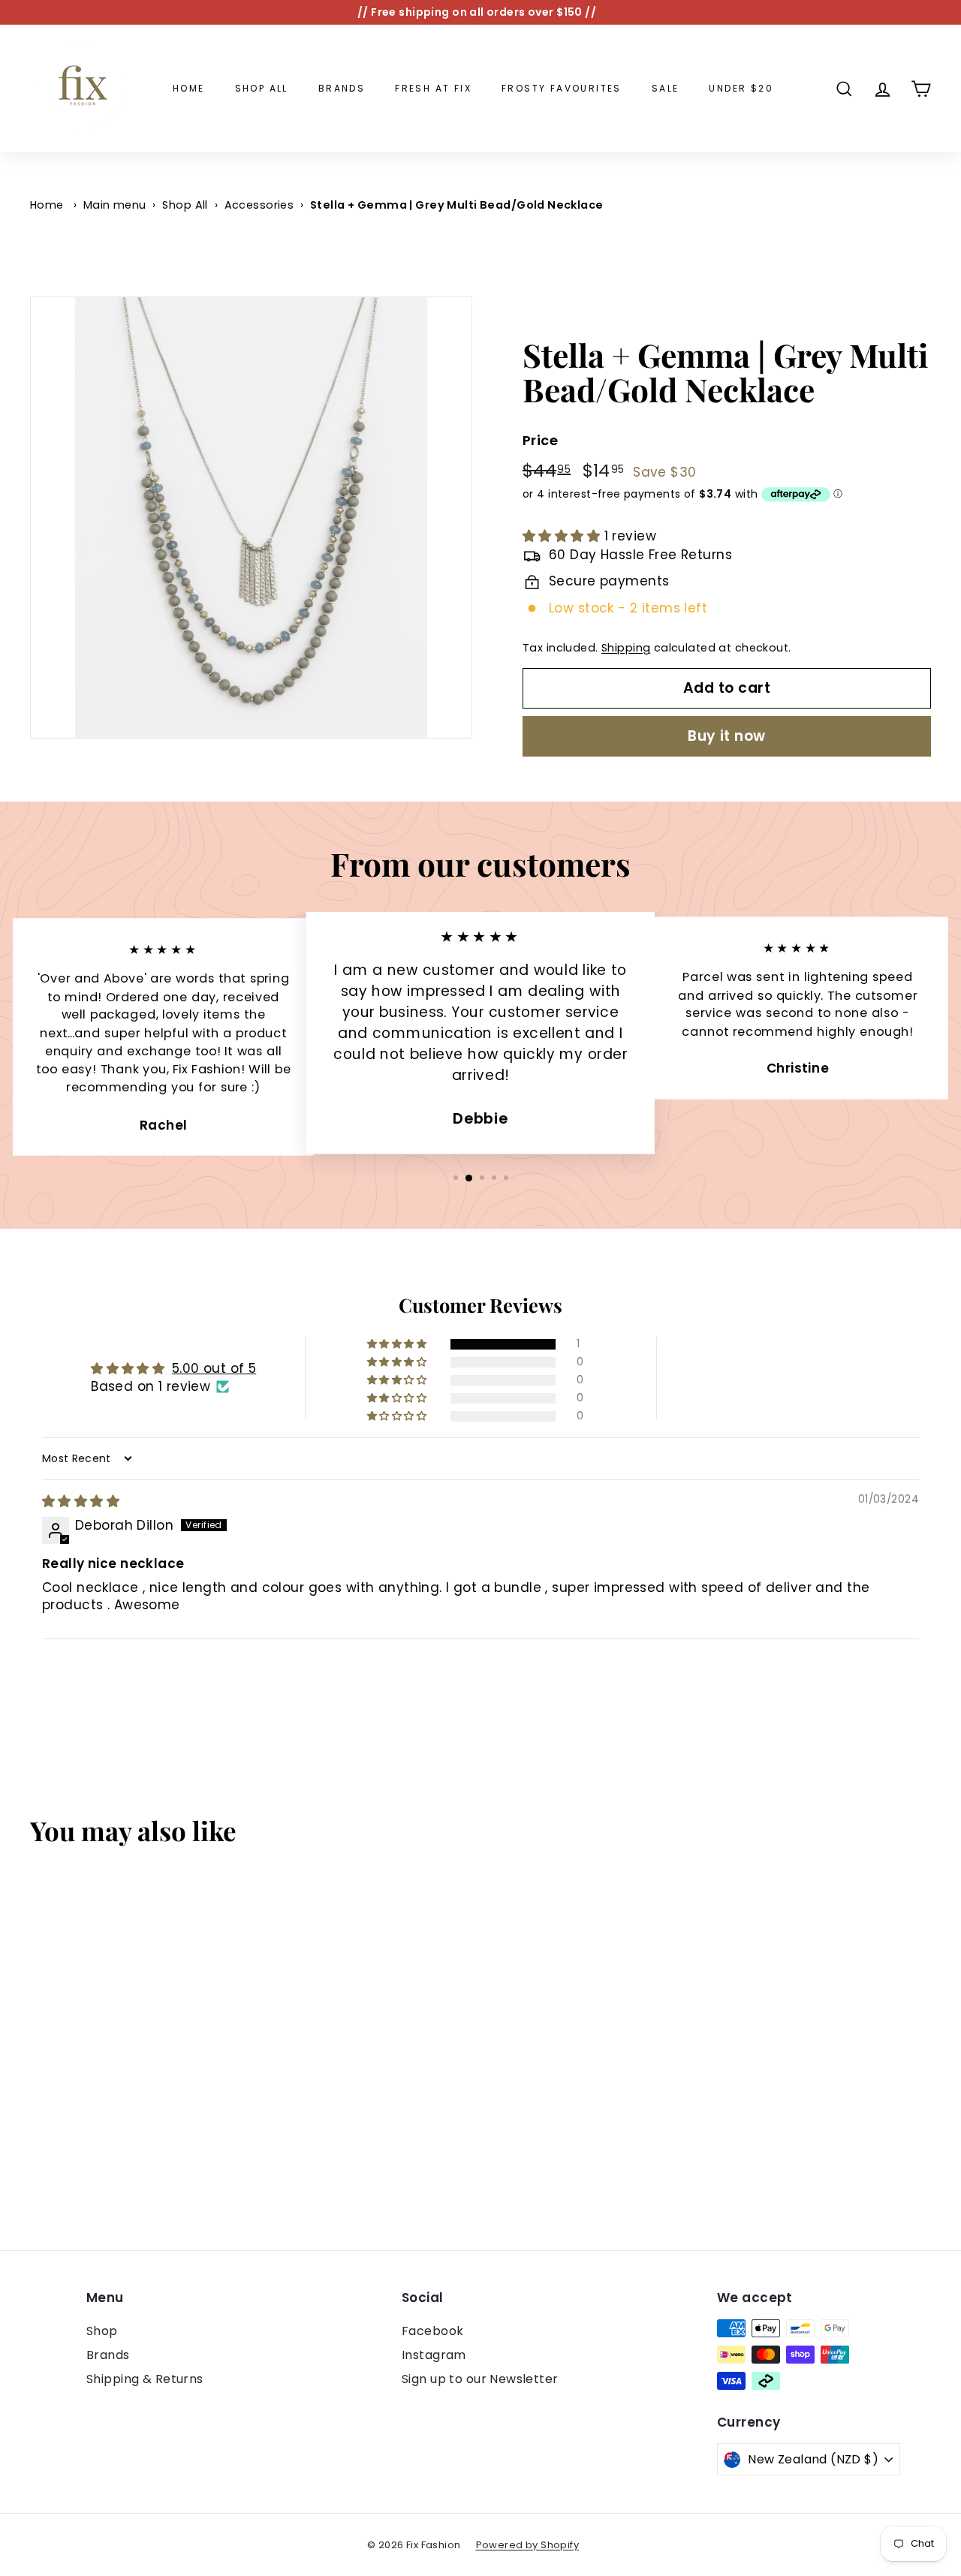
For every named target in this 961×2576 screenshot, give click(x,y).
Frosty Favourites (562, 88)
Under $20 (741, 88)
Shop (102, 2331)
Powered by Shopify (528, 2545)
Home (189, 88)
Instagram (434, 2355)
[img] (81, 1501)
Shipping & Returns (145, 2379)
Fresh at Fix (433, 88)
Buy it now (727, 736)
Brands (342, 88)
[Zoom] (251, 518)
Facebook (432, 2331)
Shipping (626, 648)
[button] (563, 536)
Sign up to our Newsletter (480, 2379)
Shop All (262, 88)
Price (540, 440)
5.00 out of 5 (214, 1368)
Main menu (115, 205)
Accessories (259, 205)
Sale (666, 88)
